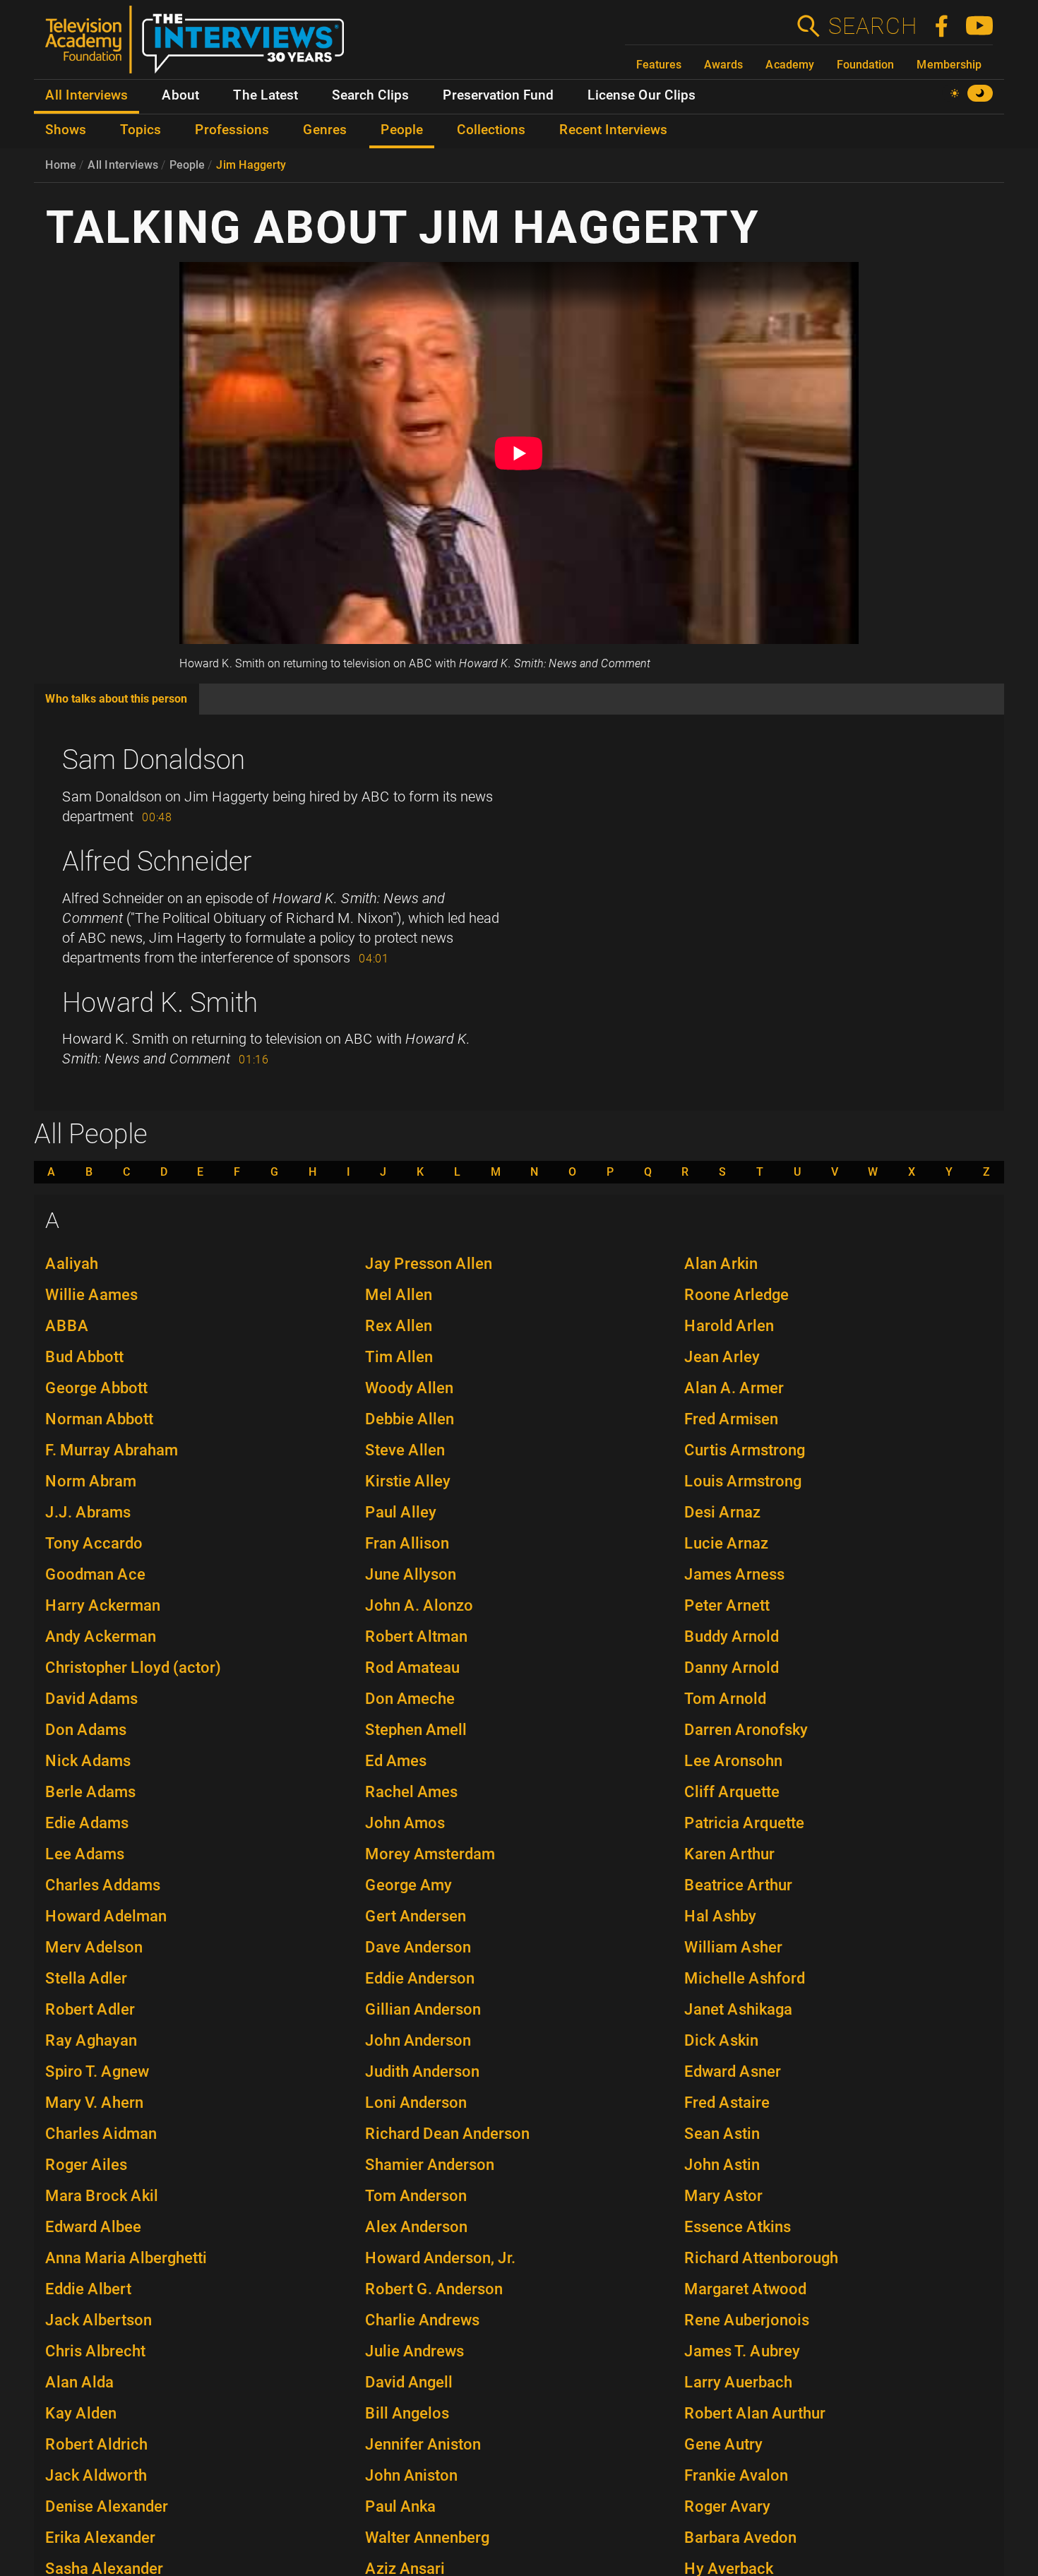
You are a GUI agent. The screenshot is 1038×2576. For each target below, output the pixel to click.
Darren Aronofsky (746, 1730)
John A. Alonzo (419, 1605)
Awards (723, 65)
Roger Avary (727, 2506)
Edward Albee (93, 2227)
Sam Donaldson (154, 760)
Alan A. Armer (734, 1388)
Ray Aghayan (91, 2040)
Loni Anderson (416, 2103)
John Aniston (411, 2475)
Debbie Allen (410, 1419)
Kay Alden (81, 2413)
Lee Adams (85, 1854)
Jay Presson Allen (429, 1264)
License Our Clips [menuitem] (642, 95)
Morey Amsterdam (430, 1854)
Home (61, 165)
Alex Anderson (416, 2227)
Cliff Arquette (732, 1792)
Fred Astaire (727, 2103)
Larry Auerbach (738, 2382)
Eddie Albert (88, 2289)
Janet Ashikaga (738, 2009)
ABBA (67, 1326)
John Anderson (418, 2040)
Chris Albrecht (95, 2351)
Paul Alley (401, 1512)
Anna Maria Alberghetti (126, 2258)
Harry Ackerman (103, 1605)
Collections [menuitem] (491, 130)
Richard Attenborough (761, 2258)
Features (659, 65)
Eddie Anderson (420, 1978)
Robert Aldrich (96, 2444)
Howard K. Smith (160, 1003)
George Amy (408, 1885)
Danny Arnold (732, 1668)
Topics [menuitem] (141, 130)
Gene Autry (723, 2444)
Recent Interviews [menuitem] (613, 130)
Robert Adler (90, 2009)
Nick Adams (88, 1761)
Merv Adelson (94, 1947)
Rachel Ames (411, 1792)
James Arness (734, 1574)
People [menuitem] (402, 130)
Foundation (865, 65)
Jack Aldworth (96, 2475)
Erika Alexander (100, 2538)
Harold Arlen (729, 1326)
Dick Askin (721, 2040)
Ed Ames (396, 1761)
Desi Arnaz (722, 1512)
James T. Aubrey (742, 2351)
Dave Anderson (418, 1947)
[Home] (200, 45)
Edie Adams (87, 1823)
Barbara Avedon (740, 2538)
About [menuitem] (180, 95)
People (187, 165)
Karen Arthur (729, 1854)
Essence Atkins (738, 2227)
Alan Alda (79, 2382)
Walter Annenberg (427, 2538)
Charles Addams (103, 1885)
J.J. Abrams (88, 1512)
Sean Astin (722, 2134)
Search (872, 26)
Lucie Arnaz (726, 1543)
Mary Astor (723, 2196)
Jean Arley (722, 1357)
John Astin (722, 2165)
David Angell (409, 2382)
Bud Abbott (84, 1357)
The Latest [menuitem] (266, 95)
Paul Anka (400, 2506)
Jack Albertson (99, 2320)
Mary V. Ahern (94, 2103)
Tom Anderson (416, 2196)
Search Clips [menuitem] (370, 95)
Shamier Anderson (430, 2165)
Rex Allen (399, 1326)
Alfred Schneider (157, 861)
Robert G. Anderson (434, 2289)
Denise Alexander (107, 2506)
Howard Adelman (106, 1916)
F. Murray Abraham (112, 1450)
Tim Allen (399, 1357)
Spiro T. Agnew (97, 2071)
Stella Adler (86, 1978)
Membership (949, 65)
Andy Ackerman (101, 1636)
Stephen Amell (416, 1730)
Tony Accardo (94, 1543)
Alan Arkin (721, 1264)
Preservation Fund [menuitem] (498, 95)
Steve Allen (405, 1450)
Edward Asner (733, 2071)
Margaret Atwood (745, 2289)
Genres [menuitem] (325, 130)
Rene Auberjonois (747, 2320)
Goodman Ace (95, 1574)
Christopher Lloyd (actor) (133, 1668)
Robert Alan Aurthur (755, 2413)
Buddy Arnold (732, 1636)
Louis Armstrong (743, 1481)
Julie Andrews (414, 2351)
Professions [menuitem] (232, 130)
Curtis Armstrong (745, 1450)
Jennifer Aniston (423, 2444)
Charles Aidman (101, 2134)
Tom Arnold (725, 1699)
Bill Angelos (407, 2413)
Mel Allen (399, 1295)
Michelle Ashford (745, 1978)
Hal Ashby (720, 1916)
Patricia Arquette (744, 1823)
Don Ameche (410, 1699)
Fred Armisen (731, 1419)
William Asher (733, 1947)
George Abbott (96, 1388)
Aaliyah (72, 1264)
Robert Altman (416, 1636)
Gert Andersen (416, 1916)
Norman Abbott (99, 1419)
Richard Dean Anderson (447, 2134)
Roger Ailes (86, 2165)
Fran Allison (407, 1543)
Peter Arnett (727, 1605)
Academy (790, 65)
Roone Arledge (736, 1295)
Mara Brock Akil (102, 2196)
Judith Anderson (422, 2071)
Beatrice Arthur (738, 1885)
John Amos (405, 1823)
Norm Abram (91, 1481)
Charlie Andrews (422, 2320)
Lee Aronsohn (733, 1761)
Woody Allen (409, 1388)
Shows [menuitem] (66, 130)
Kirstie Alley (408, 1481)
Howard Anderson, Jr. (440, 2258)
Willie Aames (91, 1295)
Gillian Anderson (423, 2009)
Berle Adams (90, 1792)
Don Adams (86, 1730)
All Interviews (123, 165)
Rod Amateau (412, 1668)
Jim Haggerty (251, 165)
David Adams (91, 1699)
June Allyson (411, 1574)
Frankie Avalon (736, 2475)
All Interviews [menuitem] (86, 95)
